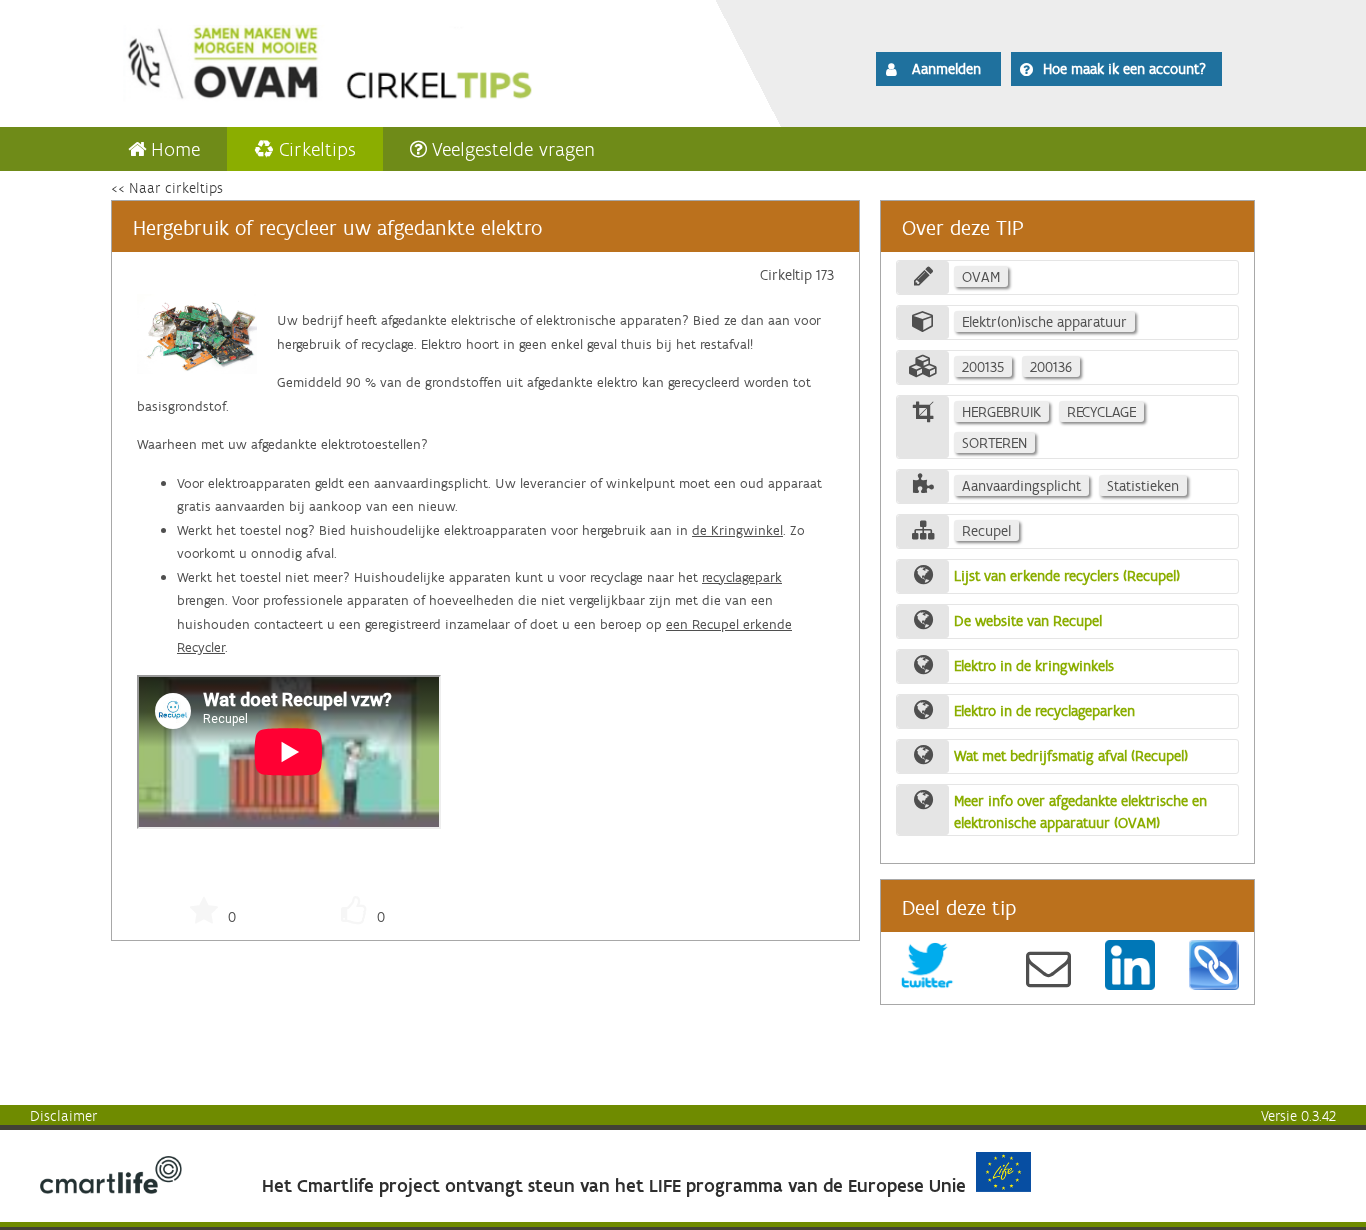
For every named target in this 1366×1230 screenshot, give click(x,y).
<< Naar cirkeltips (167, 188)
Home (175, 149)
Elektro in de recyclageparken (1044, 711)
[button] (938, 69)
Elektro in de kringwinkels (1034, 666)
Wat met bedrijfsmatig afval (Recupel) (1071, 756)
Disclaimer (64, 1116)
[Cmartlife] (111, 1189)
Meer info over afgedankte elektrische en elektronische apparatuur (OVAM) (1080, 812)
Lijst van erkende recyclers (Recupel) (1067, 576)
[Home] (385, 60)
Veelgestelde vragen (513, 149)
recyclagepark (742, 577)
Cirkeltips (317, 149)
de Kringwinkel (737, 530)
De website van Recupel (1028, 621)
